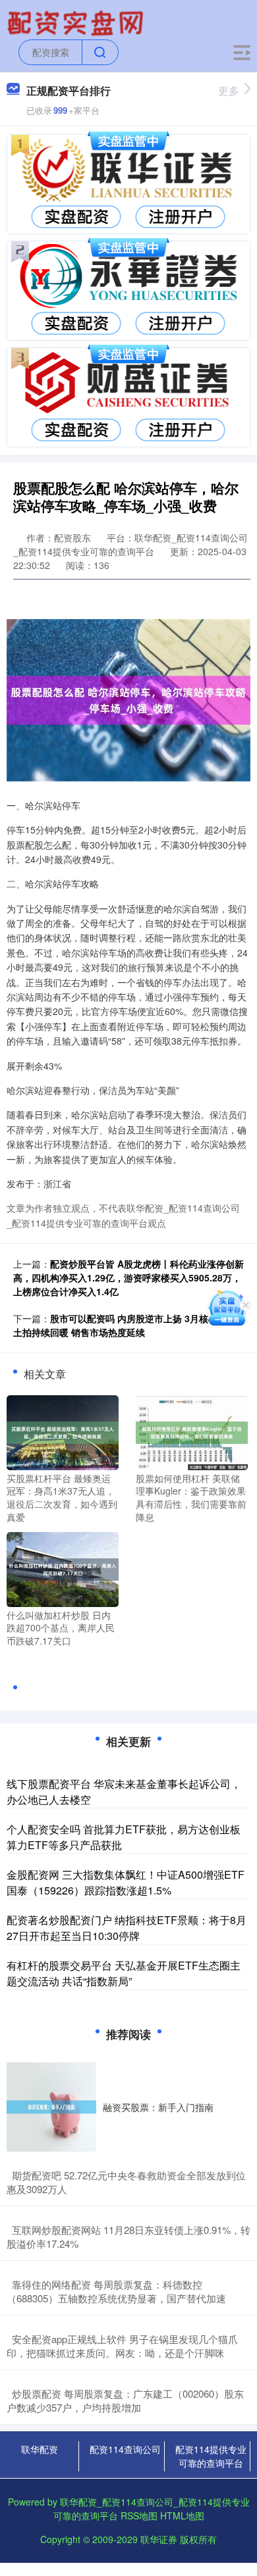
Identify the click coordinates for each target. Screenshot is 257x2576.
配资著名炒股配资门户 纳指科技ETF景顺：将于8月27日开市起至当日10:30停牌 (127, 1928)
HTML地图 (182, 2515)
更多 (229, 90)
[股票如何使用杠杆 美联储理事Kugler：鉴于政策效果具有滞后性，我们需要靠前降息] (192, 1431)
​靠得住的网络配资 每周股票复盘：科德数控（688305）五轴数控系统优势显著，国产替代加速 (116, 2291)
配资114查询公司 (125, 2449)
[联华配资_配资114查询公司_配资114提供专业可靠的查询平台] (77, 22)
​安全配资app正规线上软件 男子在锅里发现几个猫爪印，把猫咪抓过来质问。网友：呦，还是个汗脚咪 (122, 2346)
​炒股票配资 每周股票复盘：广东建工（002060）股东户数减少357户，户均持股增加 (125, 2400)
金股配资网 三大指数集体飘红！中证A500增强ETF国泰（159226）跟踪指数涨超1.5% (126, 1882)
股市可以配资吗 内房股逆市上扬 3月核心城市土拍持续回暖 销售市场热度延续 (125, 1325)
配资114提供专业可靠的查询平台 (211, 2456)
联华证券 (159, 2539)
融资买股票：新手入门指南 (158, 2107)
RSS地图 (139, 2515)
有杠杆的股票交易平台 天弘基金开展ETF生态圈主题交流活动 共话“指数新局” (124, 1973)
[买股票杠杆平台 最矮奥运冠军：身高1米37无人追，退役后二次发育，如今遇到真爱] (63, 1431)
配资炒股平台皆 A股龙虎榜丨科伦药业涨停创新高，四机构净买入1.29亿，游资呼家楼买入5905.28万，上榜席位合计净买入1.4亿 (128, 1277)
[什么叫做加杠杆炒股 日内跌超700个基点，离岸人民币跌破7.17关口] (63, 1568)
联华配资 (40, 2449)
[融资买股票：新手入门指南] (51, 2107)
